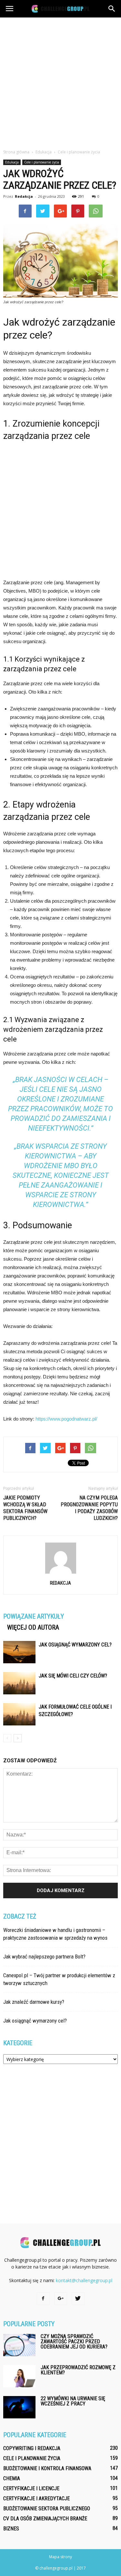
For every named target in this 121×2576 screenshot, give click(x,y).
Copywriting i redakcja (32, 2448)
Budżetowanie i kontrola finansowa (47, 2468)
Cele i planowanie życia (42, 162)
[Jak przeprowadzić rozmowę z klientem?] (19, 2376)
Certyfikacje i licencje (31, 2488)
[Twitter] (78, 2299)
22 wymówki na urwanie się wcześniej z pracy (73, 2401)
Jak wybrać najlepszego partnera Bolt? (44, 1957)
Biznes (11, 2529)
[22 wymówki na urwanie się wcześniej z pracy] (19, 2407)
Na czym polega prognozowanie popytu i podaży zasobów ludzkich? (89, 1508)
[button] (112, 9)
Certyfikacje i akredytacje (36, 2498)
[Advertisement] (60, 81)
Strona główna (16, 152)
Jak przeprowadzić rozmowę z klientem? (78, 2370)
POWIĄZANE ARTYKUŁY (34, 1616)
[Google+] (61, 2299)
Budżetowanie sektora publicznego (47, 2509)
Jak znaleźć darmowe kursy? (34, 2002)
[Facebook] (43, 2299)
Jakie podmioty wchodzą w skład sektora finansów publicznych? (25, 1508)
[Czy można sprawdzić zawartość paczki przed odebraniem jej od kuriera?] (19, 2345)
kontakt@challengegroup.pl (84, 2280)
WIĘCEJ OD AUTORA (33, 1627)
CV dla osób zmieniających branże (45, 2519)
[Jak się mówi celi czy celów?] (19, 1683)
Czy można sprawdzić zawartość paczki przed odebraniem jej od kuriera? (74, 2342)
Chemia (12, 2478)
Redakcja (24, 196)
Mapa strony (60, 2557)
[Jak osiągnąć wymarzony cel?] (19, 1652)
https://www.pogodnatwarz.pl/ (66, 1419)
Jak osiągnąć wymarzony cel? (75, 1645)
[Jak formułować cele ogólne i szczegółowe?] (19, 1714)
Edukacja (12, 162)
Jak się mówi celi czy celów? (73, 1676)
